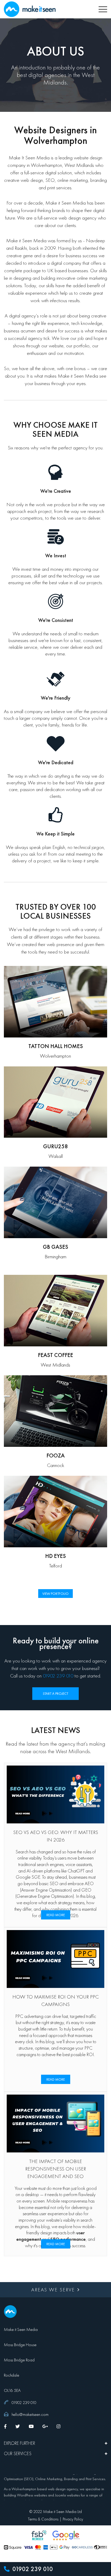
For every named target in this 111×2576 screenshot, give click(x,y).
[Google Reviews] (66, 2535)
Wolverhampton (55, 1056)
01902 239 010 (32, 2569)
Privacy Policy (73, 2519)
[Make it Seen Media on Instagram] (58, 2426)
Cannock (56, 1465)
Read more (56, 1915)
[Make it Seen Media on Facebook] (5, 2426)
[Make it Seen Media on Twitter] (18, 2426)
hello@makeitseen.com (30, 2414)
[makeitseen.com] (30, 8)
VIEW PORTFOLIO (55, 1594)
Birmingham (55, 1256)
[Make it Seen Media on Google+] (45, 2426)
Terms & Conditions (43, 2519)
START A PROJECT (55, 1693)
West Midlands (55, 1365)
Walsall (56, 1156)
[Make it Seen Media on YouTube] (31, 2426)
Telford (55, 1566)
